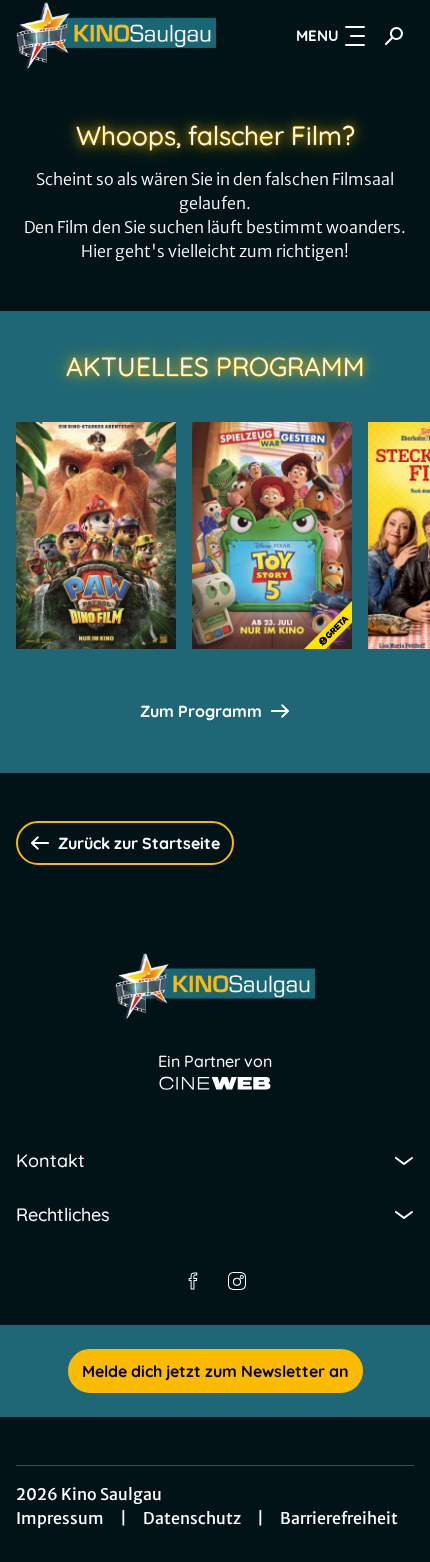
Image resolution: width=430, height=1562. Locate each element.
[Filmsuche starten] (394, 36)
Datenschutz (192, 1518)
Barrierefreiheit (339, 1518)
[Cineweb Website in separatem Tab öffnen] (215, 1083)
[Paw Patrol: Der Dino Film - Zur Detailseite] (96, 535)
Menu (317, 35)
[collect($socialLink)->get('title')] (193, 1281)
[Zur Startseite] (116, 36)
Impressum (60, 1518)
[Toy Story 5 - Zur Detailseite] (272, 535)
